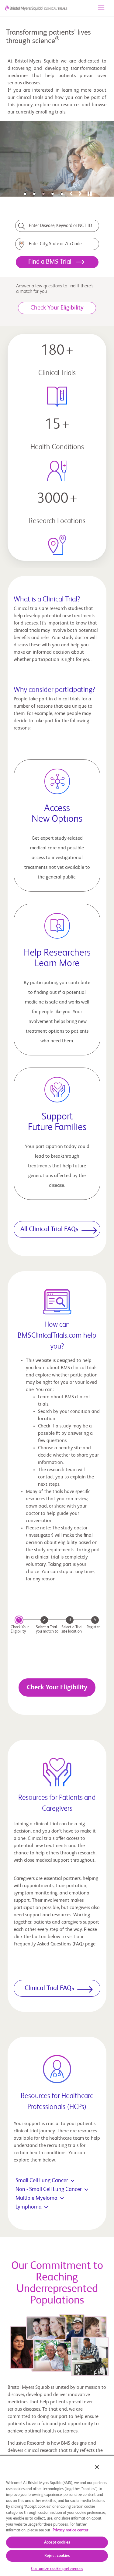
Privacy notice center (70, 2530)
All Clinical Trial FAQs (49, 1229)
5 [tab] (62, 194)
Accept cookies (57, 2542)
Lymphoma (29, 2207)
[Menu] (101, 8)
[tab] (71, 194)
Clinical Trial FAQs (49, 1988)
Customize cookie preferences (57, 2569)
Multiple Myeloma (36, 2198)
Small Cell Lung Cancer (42, 2181)
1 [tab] (25, 194)
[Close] (97, 2467)
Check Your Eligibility (57, 1687)
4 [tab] (53, 194)
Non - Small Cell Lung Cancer (49, 2189)
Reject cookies (57, 2556)
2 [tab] (34, 194)
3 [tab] (43, 194)
